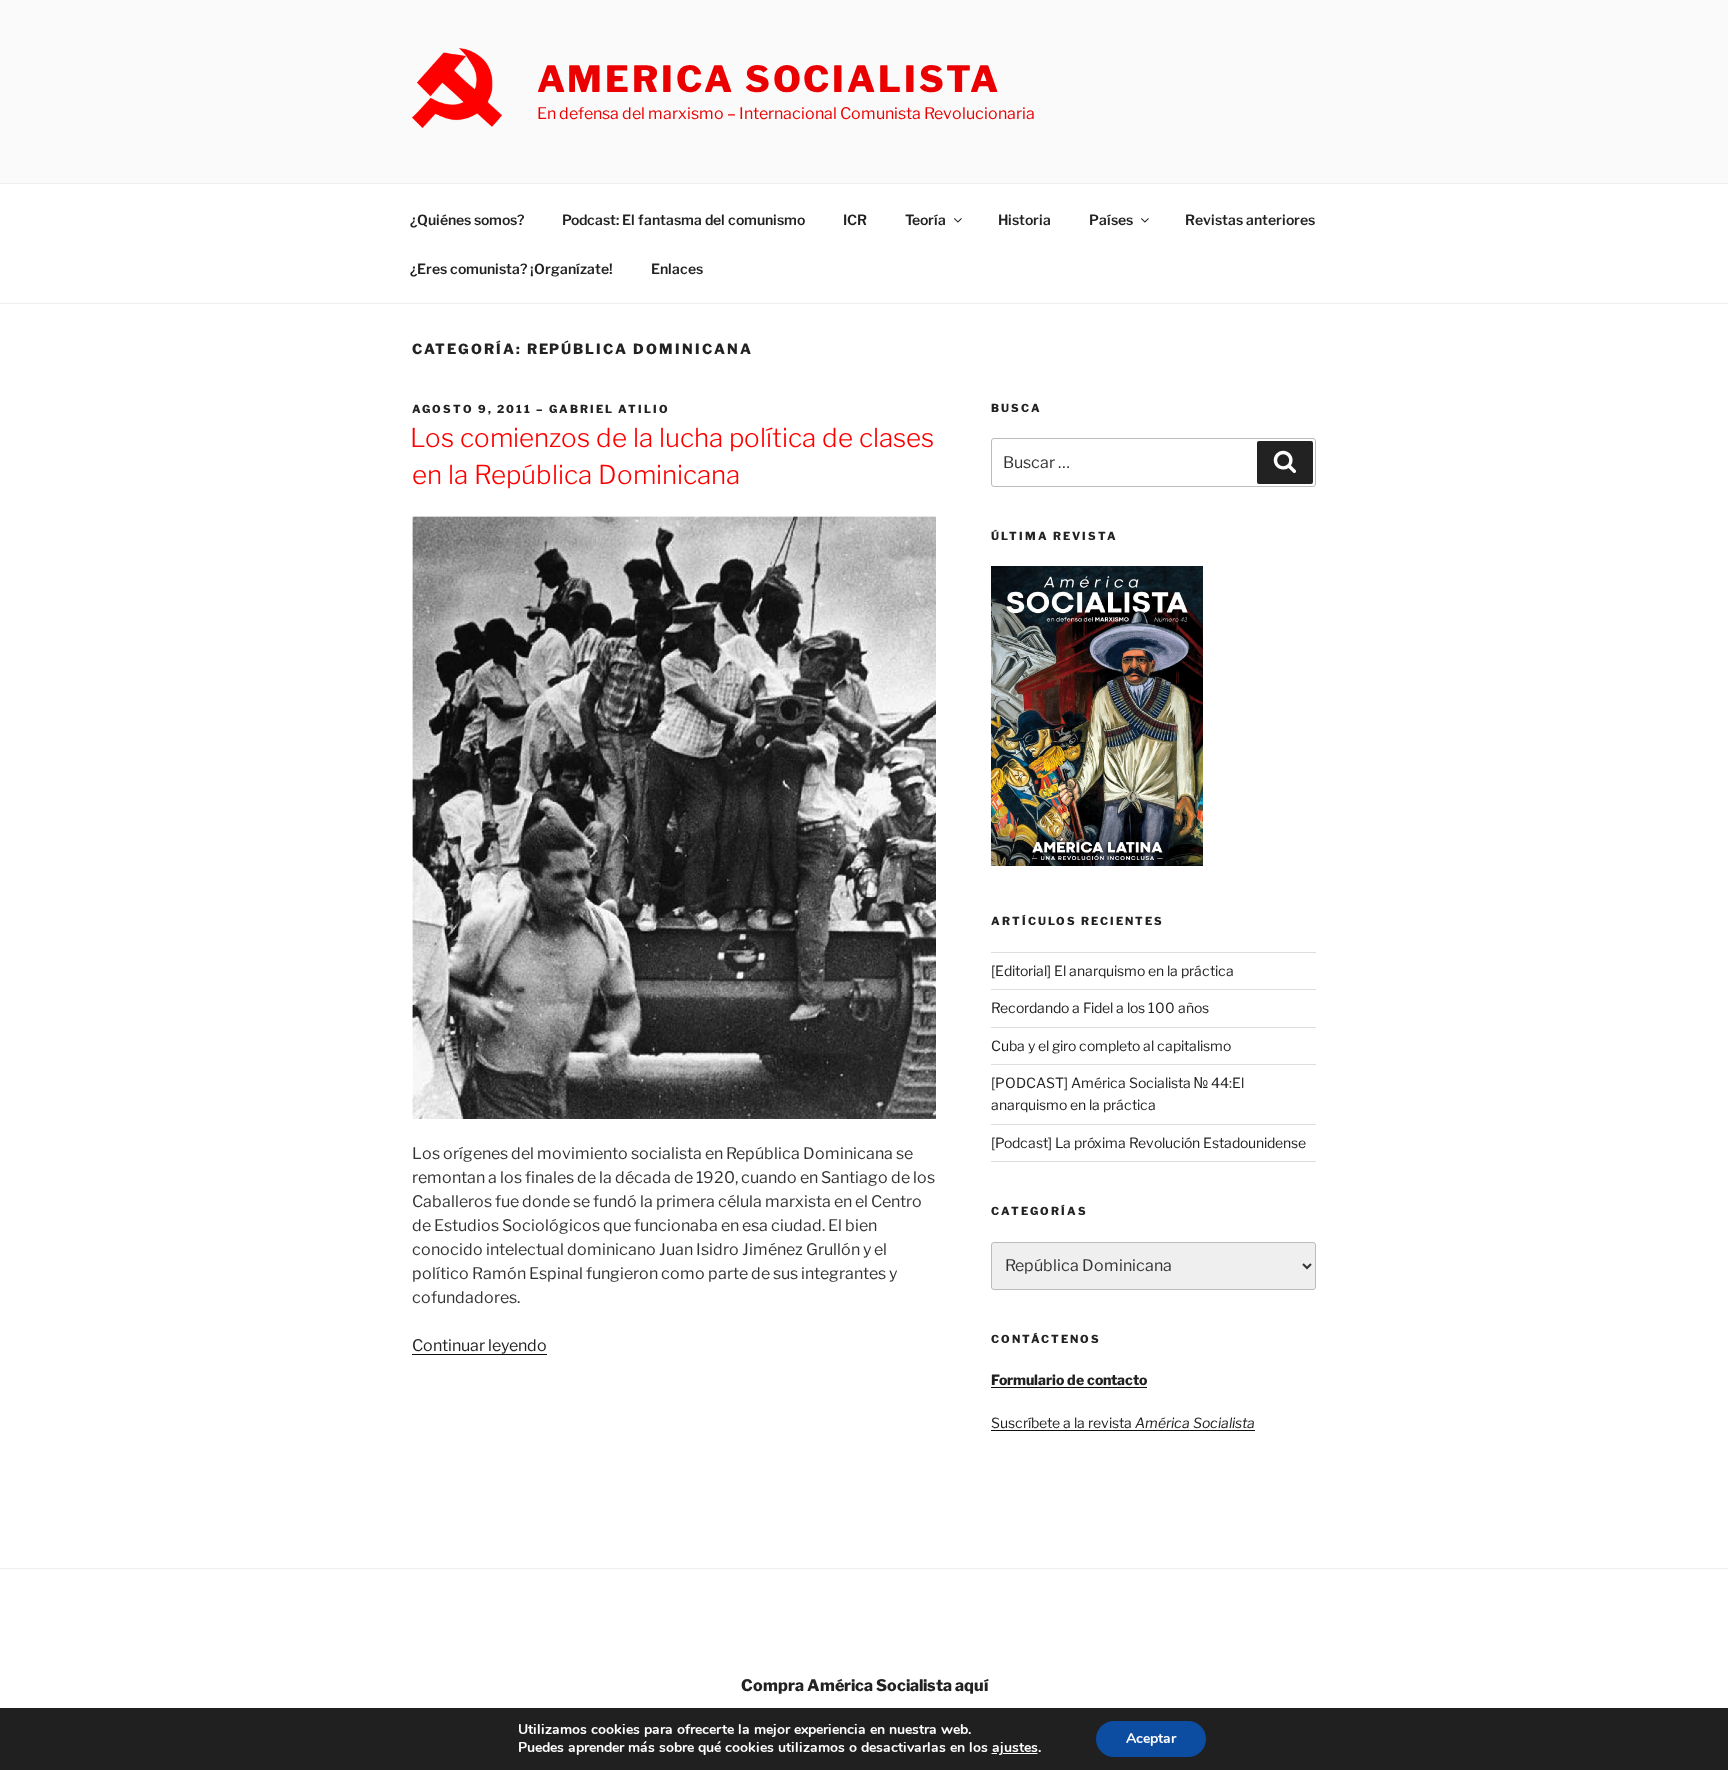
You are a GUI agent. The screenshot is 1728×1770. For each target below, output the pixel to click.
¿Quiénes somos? (467, 219)
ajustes (1015, 1748)
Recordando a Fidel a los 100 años (1100, 1007)
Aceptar (1151, 1738)
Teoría (925, 219)
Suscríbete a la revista (1123, 1422)
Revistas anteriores (1250, 219)
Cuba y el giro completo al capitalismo (1111, 1045)
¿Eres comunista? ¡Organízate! (511, 268)
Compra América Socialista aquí (864, 1685)
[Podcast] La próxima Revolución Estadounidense (1148, 1142)
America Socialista (769, 79)
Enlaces (677, 268)
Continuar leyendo (479, 1345)
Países (1111, 219)
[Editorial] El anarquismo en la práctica (1112, 970)
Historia (1024, 219)
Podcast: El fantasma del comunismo (683, 219)
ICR (855, 219)
